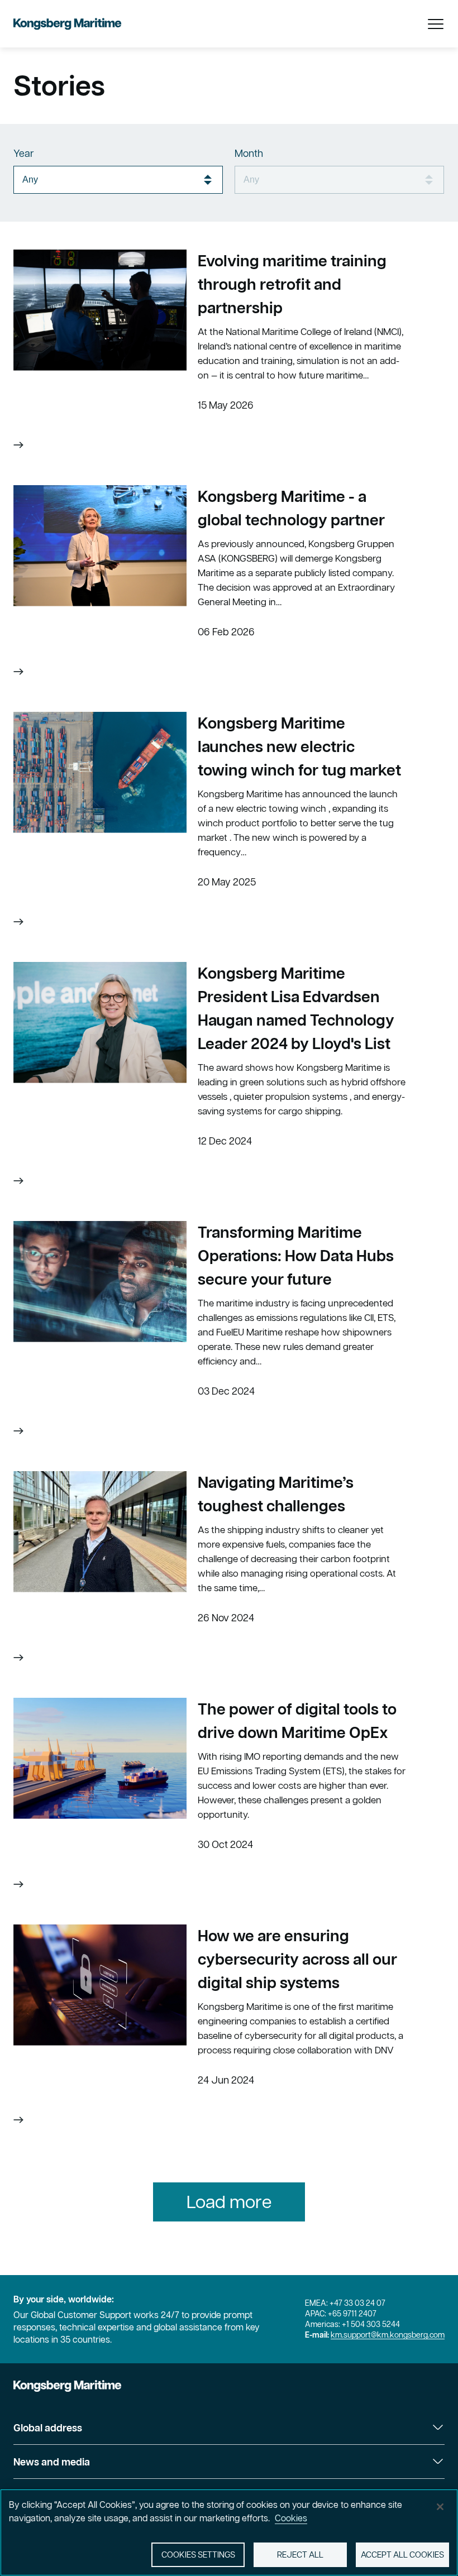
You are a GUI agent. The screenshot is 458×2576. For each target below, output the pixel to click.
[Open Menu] (436, 24)
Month (249, 153)
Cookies (291, 2518)
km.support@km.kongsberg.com (388, 2335)
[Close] (440, 2507)
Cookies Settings (198, 2555)
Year (24, 153)
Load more (229, 2202)
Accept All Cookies (402, 2555)
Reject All (300, 2555)
